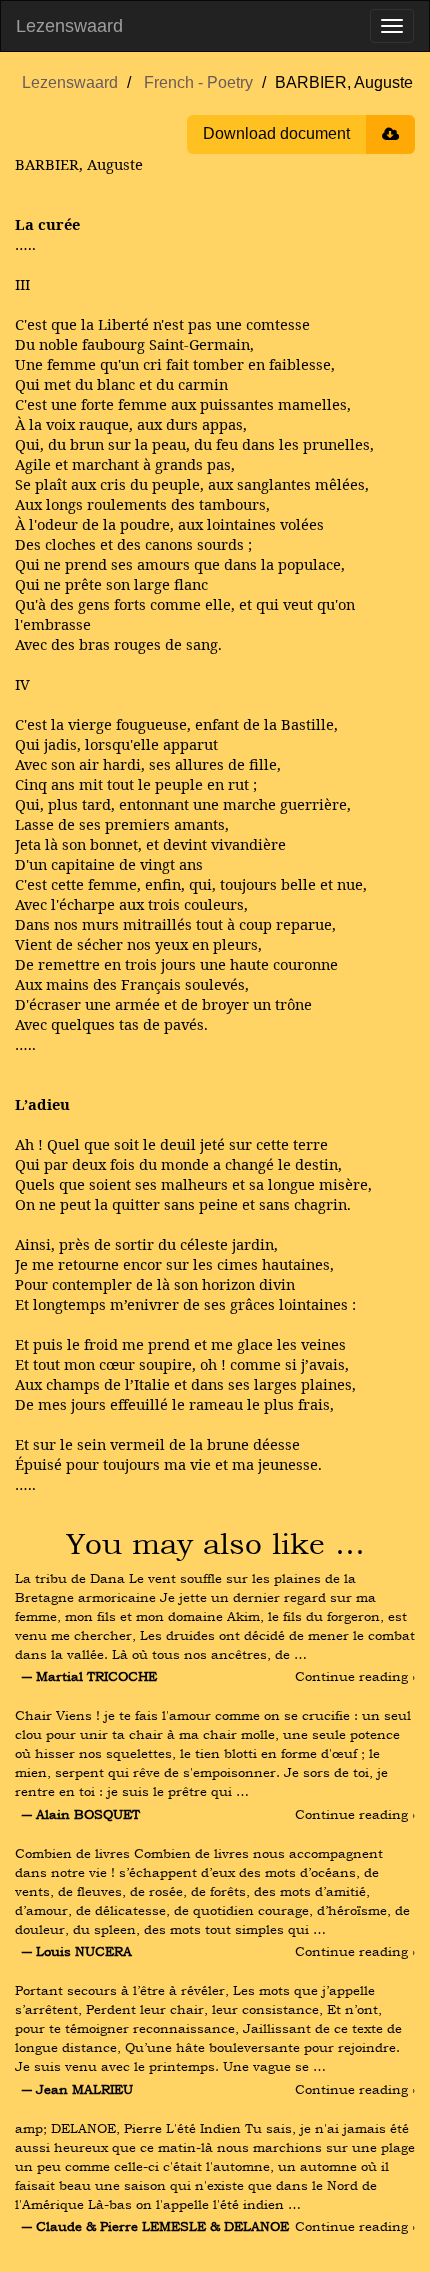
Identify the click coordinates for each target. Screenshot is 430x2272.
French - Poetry (198, 82)
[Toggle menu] (392, 26)
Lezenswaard (69, 26)
